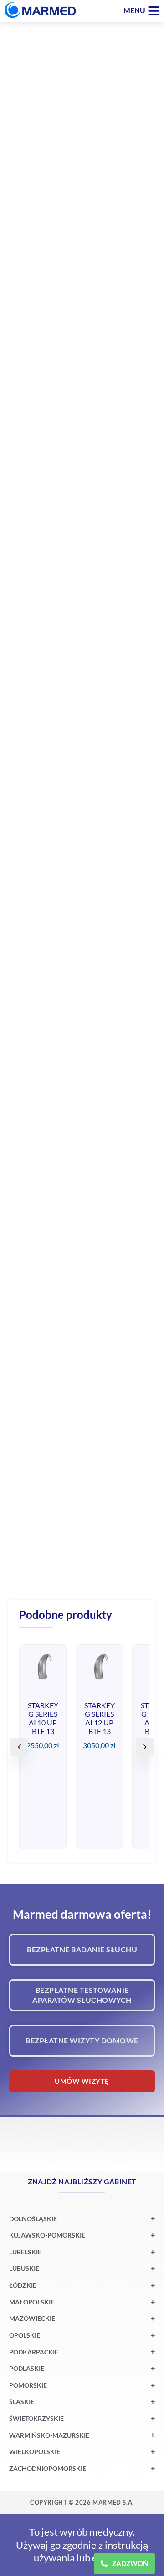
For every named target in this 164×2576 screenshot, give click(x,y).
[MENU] (154, 11)
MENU (134, 10)
